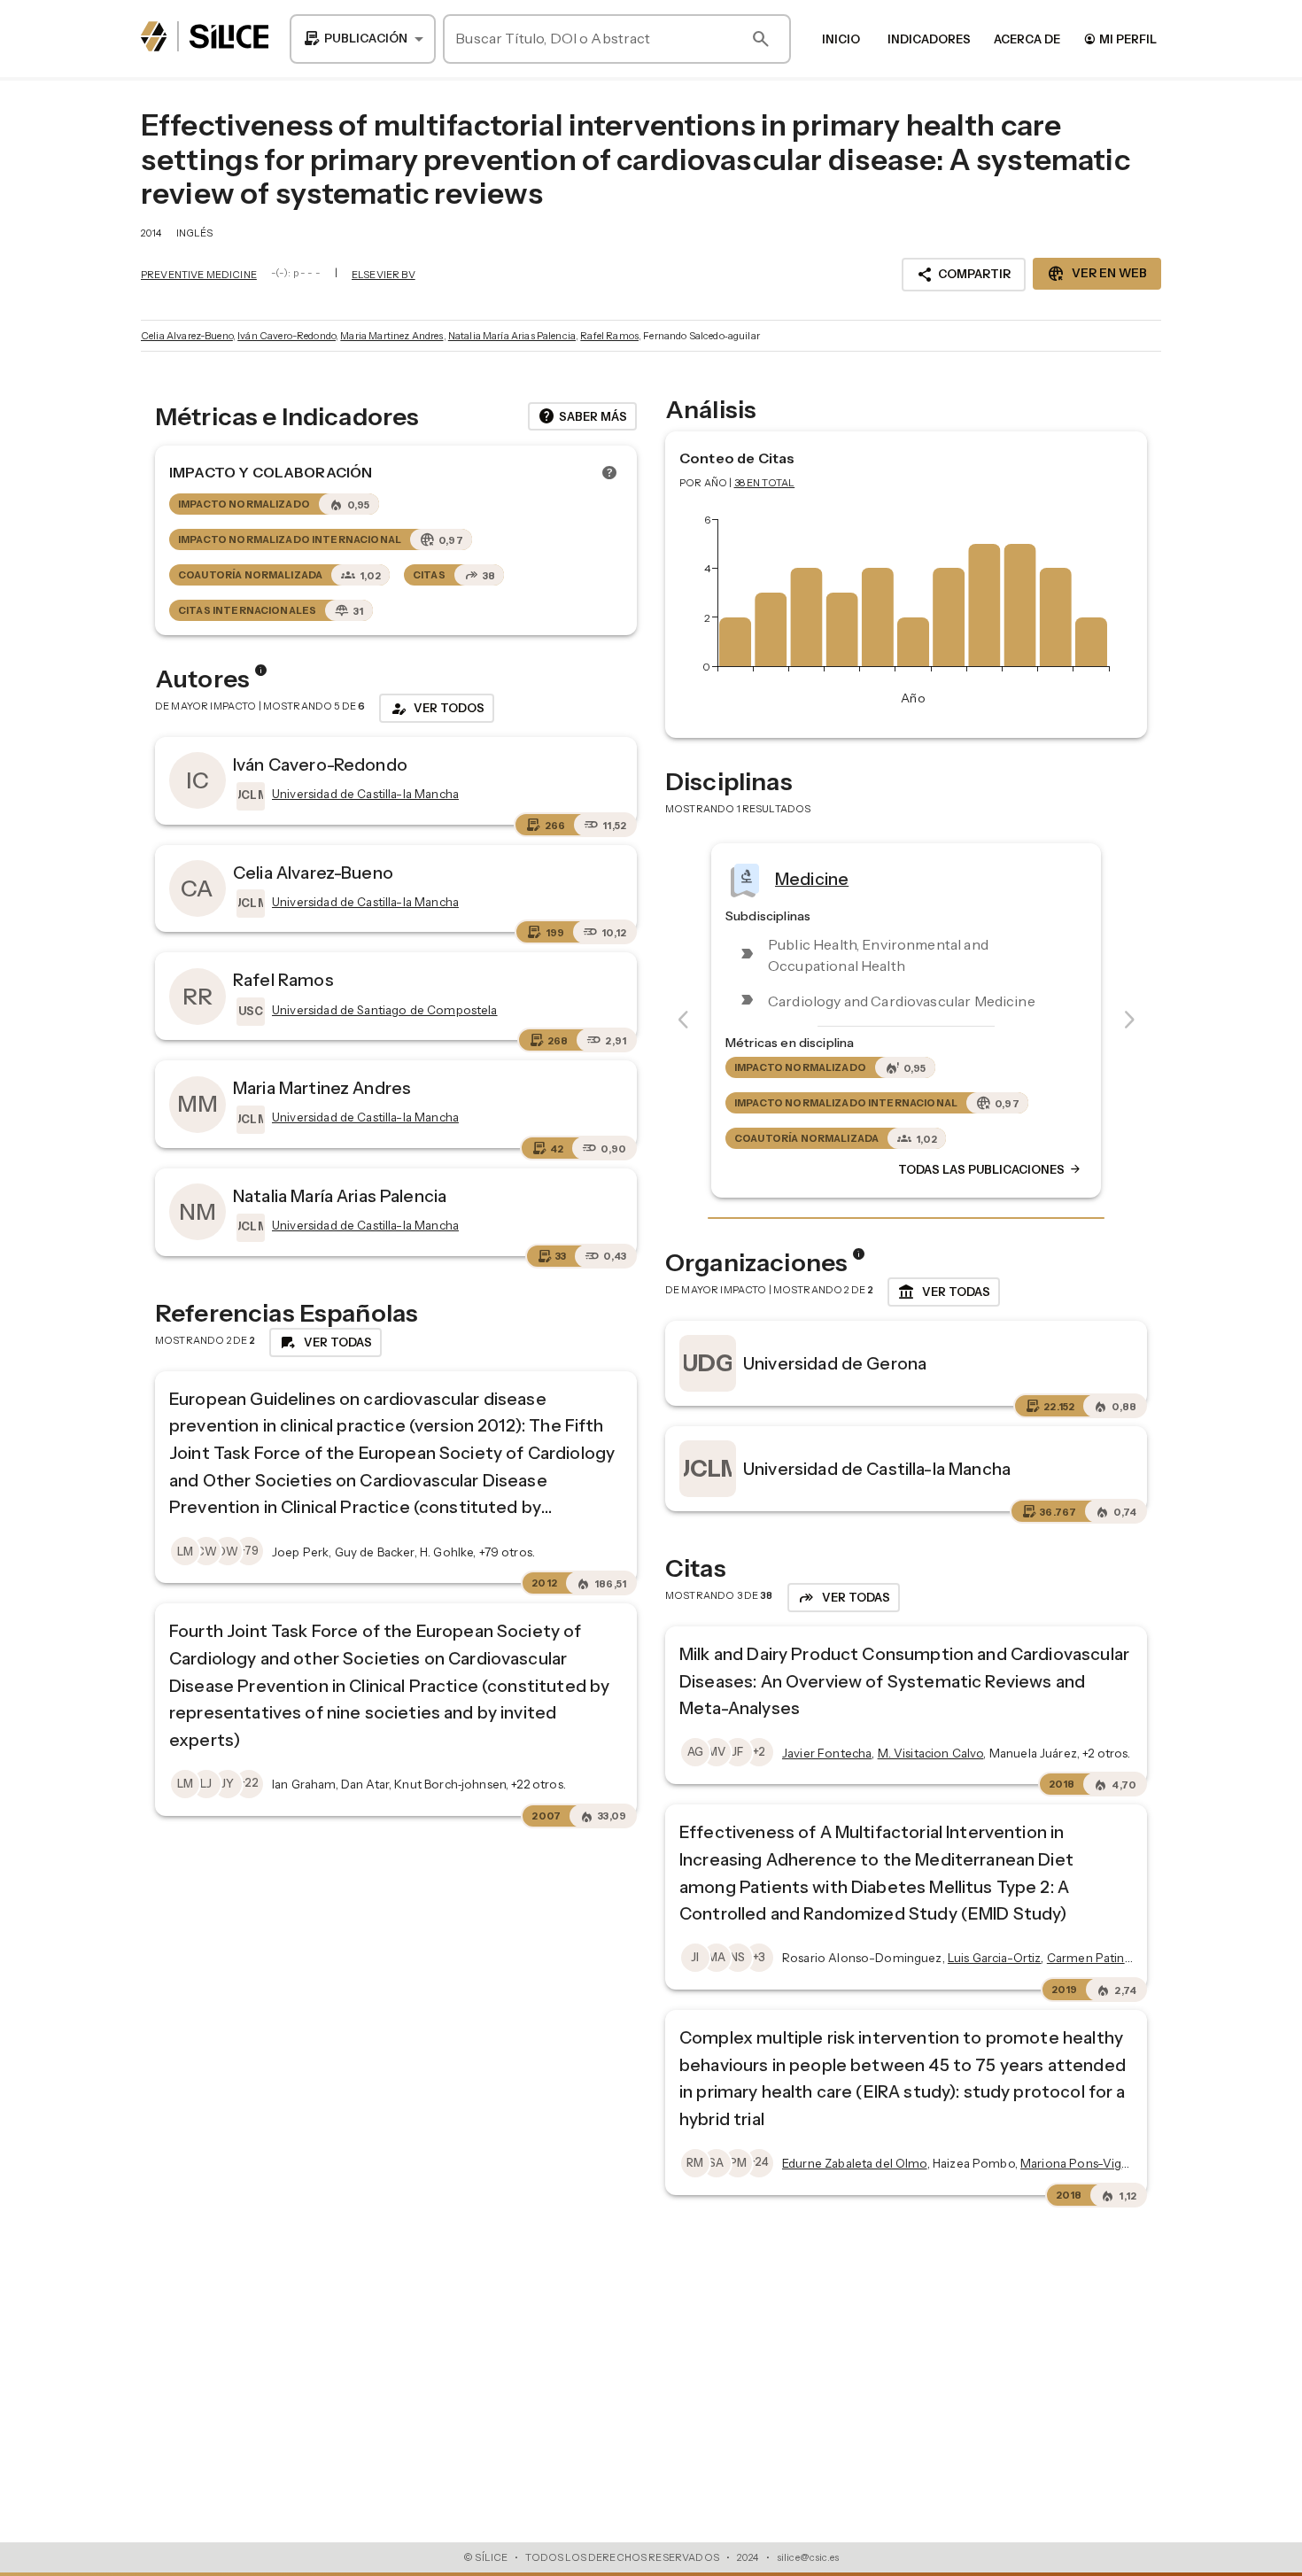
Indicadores (929, 39)
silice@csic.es (808, 2557)
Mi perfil (1120, 39)
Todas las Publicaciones (990, 1170)
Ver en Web (1097, 274)
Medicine (812, 879)
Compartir (964, 275)
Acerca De (1027, 39)
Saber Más (582, 416)
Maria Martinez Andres (391, 336)
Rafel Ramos (609, 336)
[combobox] (363, 39)
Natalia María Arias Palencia (512, 336)
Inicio (841, 39)
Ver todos (437, 709)
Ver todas (944, 1292)
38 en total (765, 483)
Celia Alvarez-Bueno (187, 336)
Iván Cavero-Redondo (287, 336)
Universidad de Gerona (835, 1363)
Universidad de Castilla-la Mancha (877, 1469)
